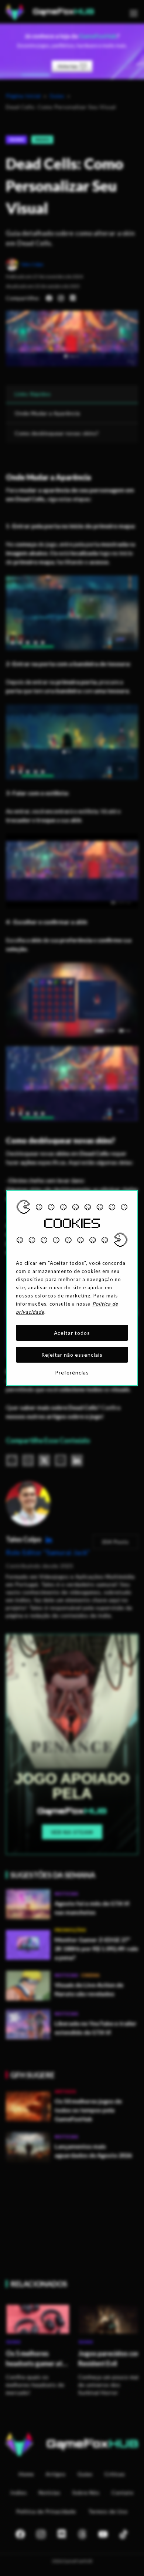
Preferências (72, 1372)
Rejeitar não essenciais (72, 1355)
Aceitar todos (72, 1333)
